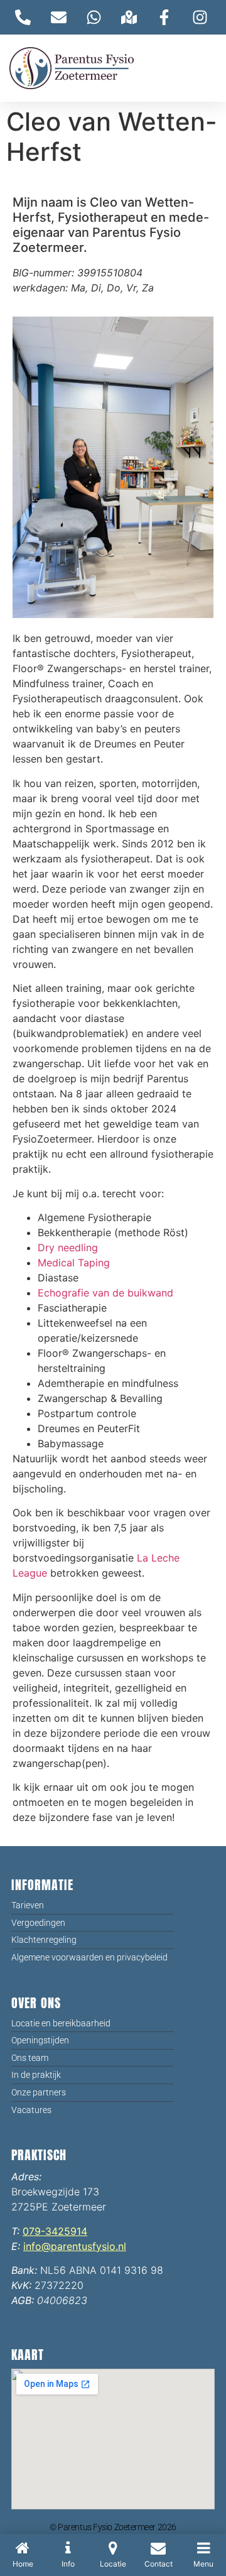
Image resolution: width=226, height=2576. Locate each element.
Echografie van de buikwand (105, 1293)
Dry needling (68, 1247)
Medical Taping (74, 1263)
